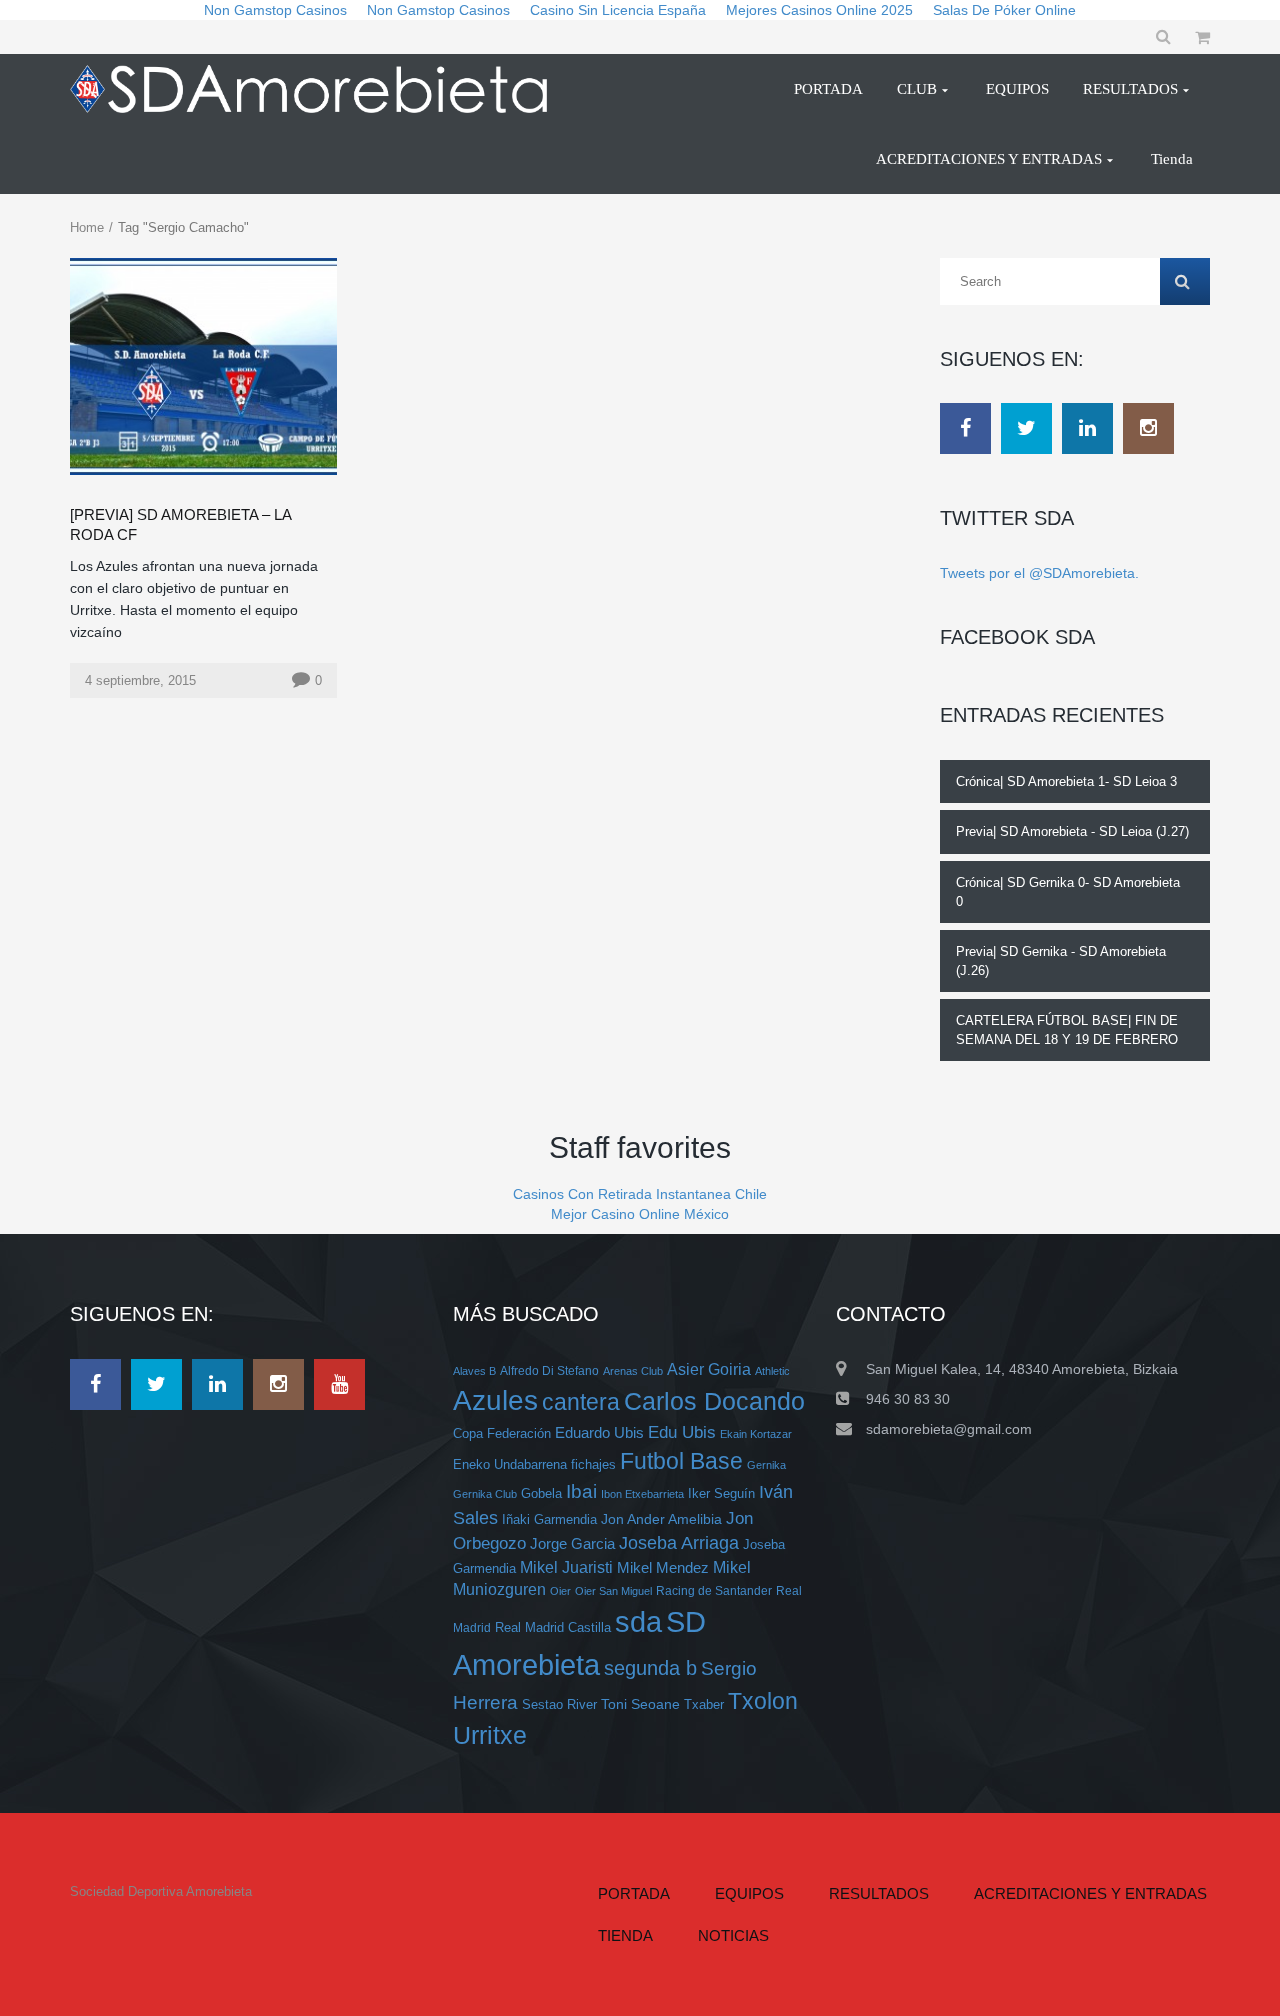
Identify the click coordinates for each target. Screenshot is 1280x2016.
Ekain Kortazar (756, 1434)
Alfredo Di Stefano (549, 1370)
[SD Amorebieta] (317, 89)
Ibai (581, 1491)
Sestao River (559, 1705)
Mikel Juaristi (566, 1567)
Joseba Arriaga (679, 1543)
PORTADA (634, 1893)
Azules (495, 1400)
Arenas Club (633, 1371)
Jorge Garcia (572, 1543)
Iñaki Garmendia (549, 1519)
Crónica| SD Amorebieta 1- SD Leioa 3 (1066, 781)
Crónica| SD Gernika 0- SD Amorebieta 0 (1068, 892)
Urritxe (490, 1735)
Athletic (772, 1371)
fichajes (593, 1464)
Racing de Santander (714, 1590)
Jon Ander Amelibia (661, 1519)
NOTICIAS (733, 1935)
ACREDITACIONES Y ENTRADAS (1090, 1893)
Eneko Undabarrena (510, 1465)
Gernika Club (485, 1494)
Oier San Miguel (613, 1591)
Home (87, 227)
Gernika (766, 1465)
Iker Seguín (721, 1493)
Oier (560, 1591)
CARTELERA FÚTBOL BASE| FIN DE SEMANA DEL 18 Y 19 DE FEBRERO (1067, 1030)
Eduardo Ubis (599, 1433)
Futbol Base (681, 1461)
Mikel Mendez (663, 1568)
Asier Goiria (709, 1369)
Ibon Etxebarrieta (642, 1494)
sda (638, 1622)
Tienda (625, 1935)
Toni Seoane (640, 1704)
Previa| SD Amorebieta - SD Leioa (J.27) (1072, 831)
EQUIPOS (749, 1893)
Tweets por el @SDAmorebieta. (1039, 573)
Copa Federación (502, 1434)
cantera (581, 1402)
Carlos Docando (714, 1401)
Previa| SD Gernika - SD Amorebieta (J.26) (1061, 961)
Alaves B (474, 1371)
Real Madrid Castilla (553, 1627)
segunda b (650, 1668)
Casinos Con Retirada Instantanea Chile (640, 1194)
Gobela (541, 1493)
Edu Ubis (682, 1432)
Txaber (704, 1705)
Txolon (763, 1701)
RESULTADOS (879, 1893)
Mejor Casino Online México (640, 1214)
